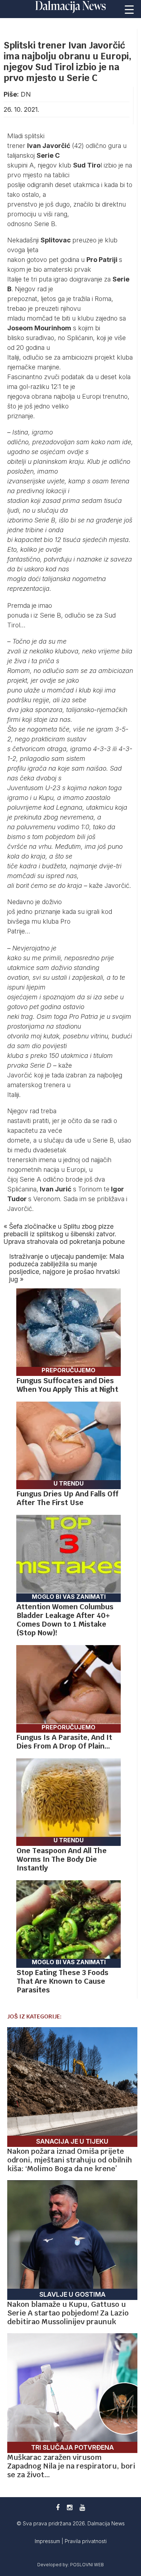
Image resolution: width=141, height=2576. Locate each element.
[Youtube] (82, 2507)
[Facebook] (58, 2507)
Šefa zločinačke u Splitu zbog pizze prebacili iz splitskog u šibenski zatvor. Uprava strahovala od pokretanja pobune (64, 1234)
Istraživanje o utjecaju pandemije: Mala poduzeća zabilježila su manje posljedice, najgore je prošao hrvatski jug (67, 1268)
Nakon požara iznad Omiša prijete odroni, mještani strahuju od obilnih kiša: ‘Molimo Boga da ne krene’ (70, 2160)
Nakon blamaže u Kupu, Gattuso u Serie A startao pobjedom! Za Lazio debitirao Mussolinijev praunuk (68, 2313)
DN (26, 94)
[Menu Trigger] (129, 9)
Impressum (48, 2541)
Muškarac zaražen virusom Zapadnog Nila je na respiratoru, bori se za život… (71, 2466)
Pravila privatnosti (86, 2541)
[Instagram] (70, 2507)
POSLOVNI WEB (87, 2565)
